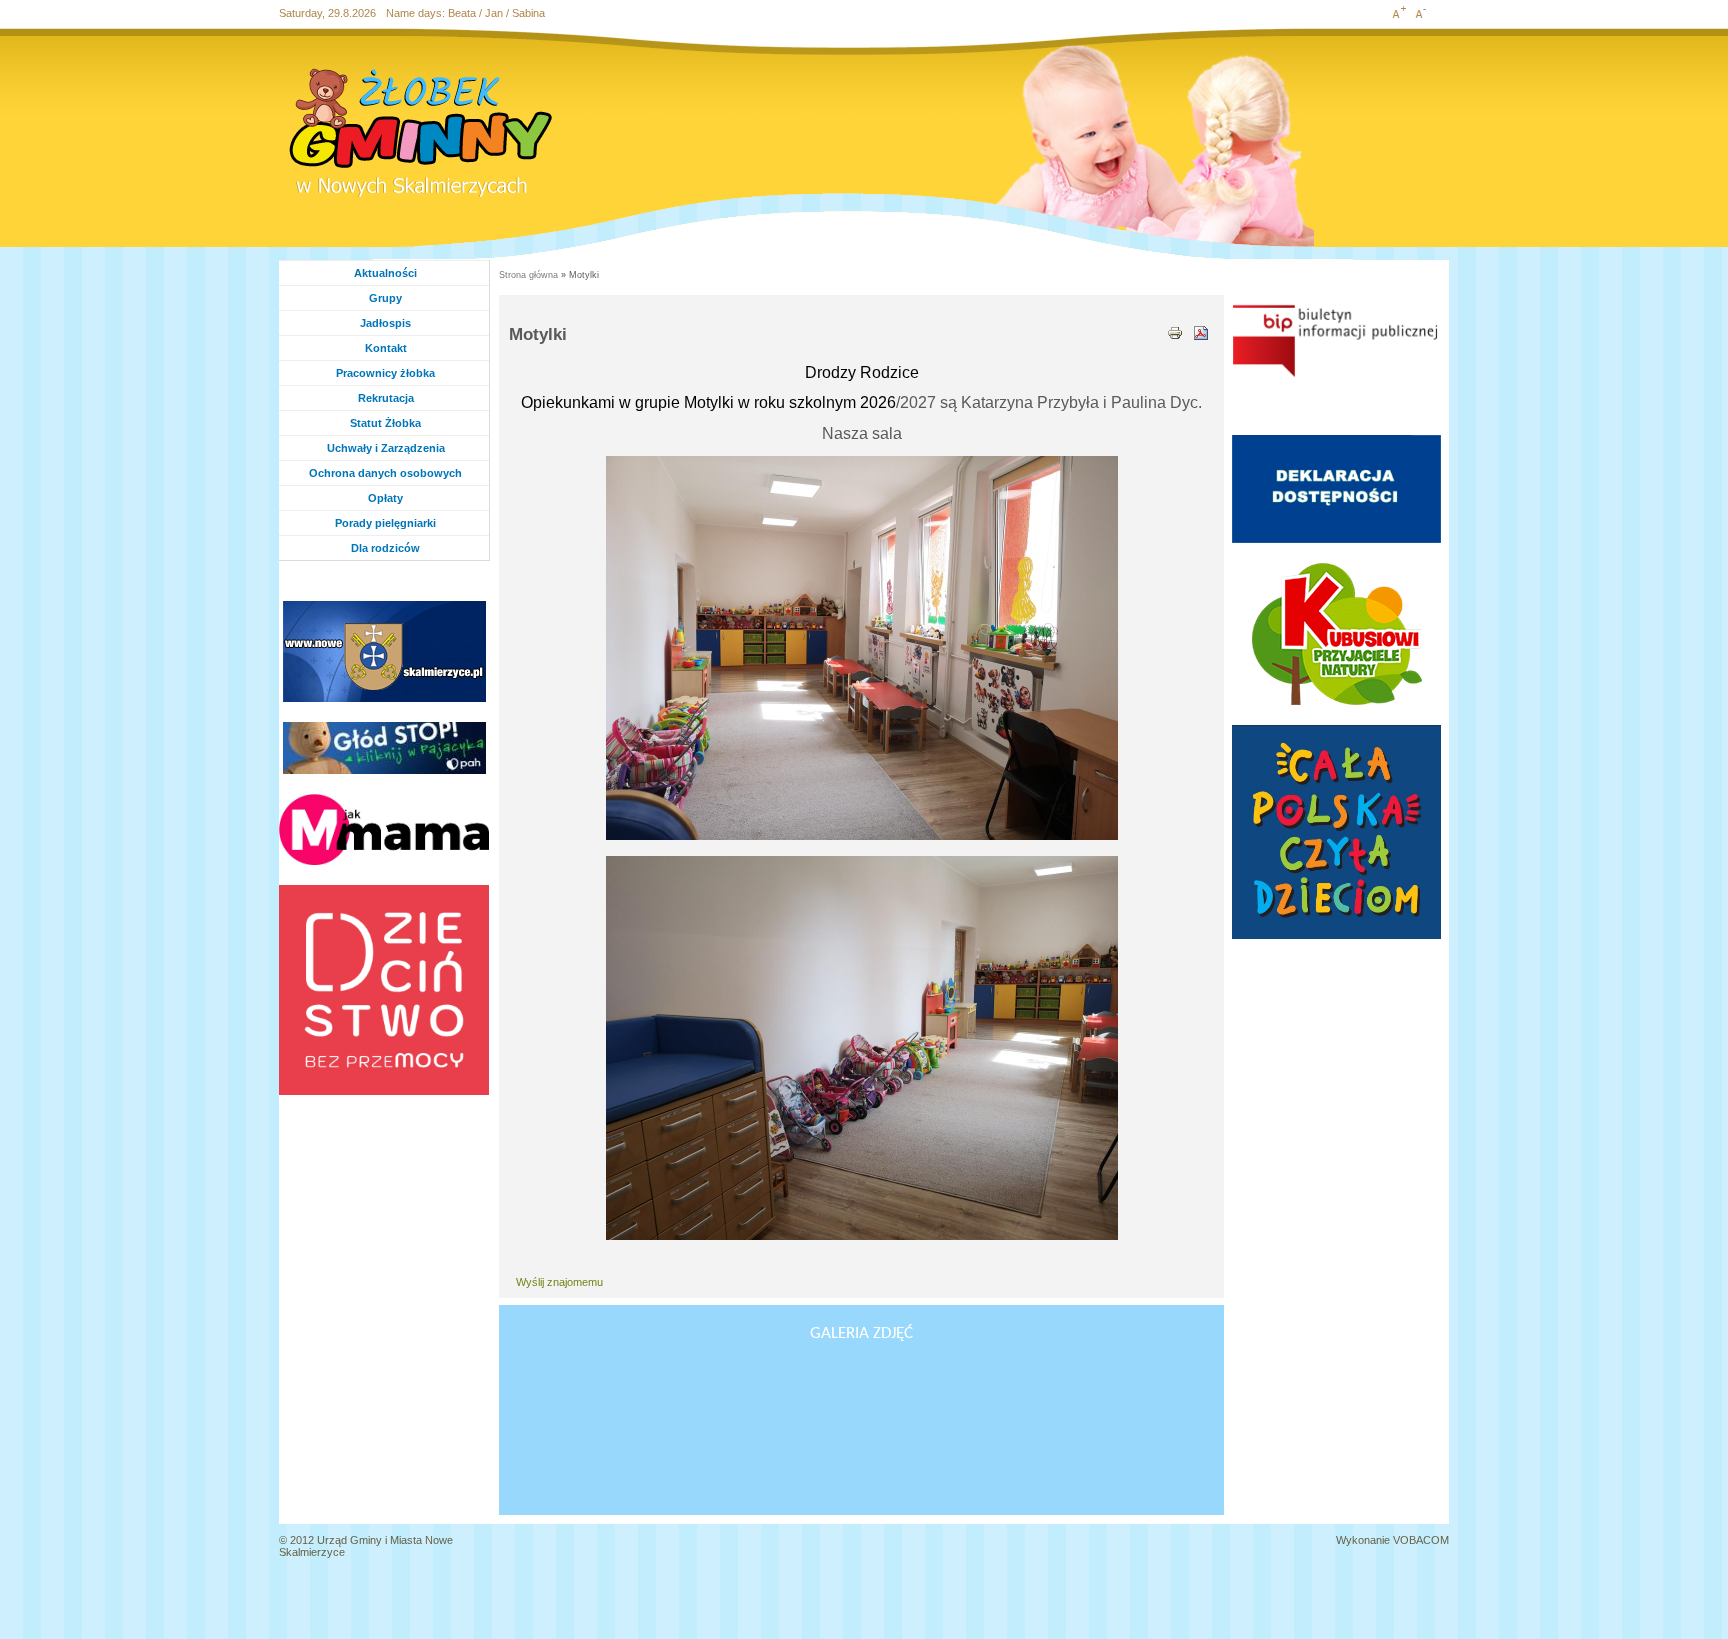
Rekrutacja (386, 398)
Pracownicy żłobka (385, 373)
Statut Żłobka (385, 423)
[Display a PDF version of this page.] (1201, 331)
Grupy (405, 298)
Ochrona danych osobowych (385, 473)
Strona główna (528, 275)
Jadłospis (385, 323)
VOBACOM (1421, 1540)
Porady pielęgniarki (385, 523)
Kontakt (386, 348)
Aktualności (385, 273)
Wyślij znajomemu (559, 1282)
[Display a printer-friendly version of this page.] (1175, 331)
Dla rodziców (385, 548)
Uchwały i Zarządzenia (386, 448)
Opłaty (385, 498)
